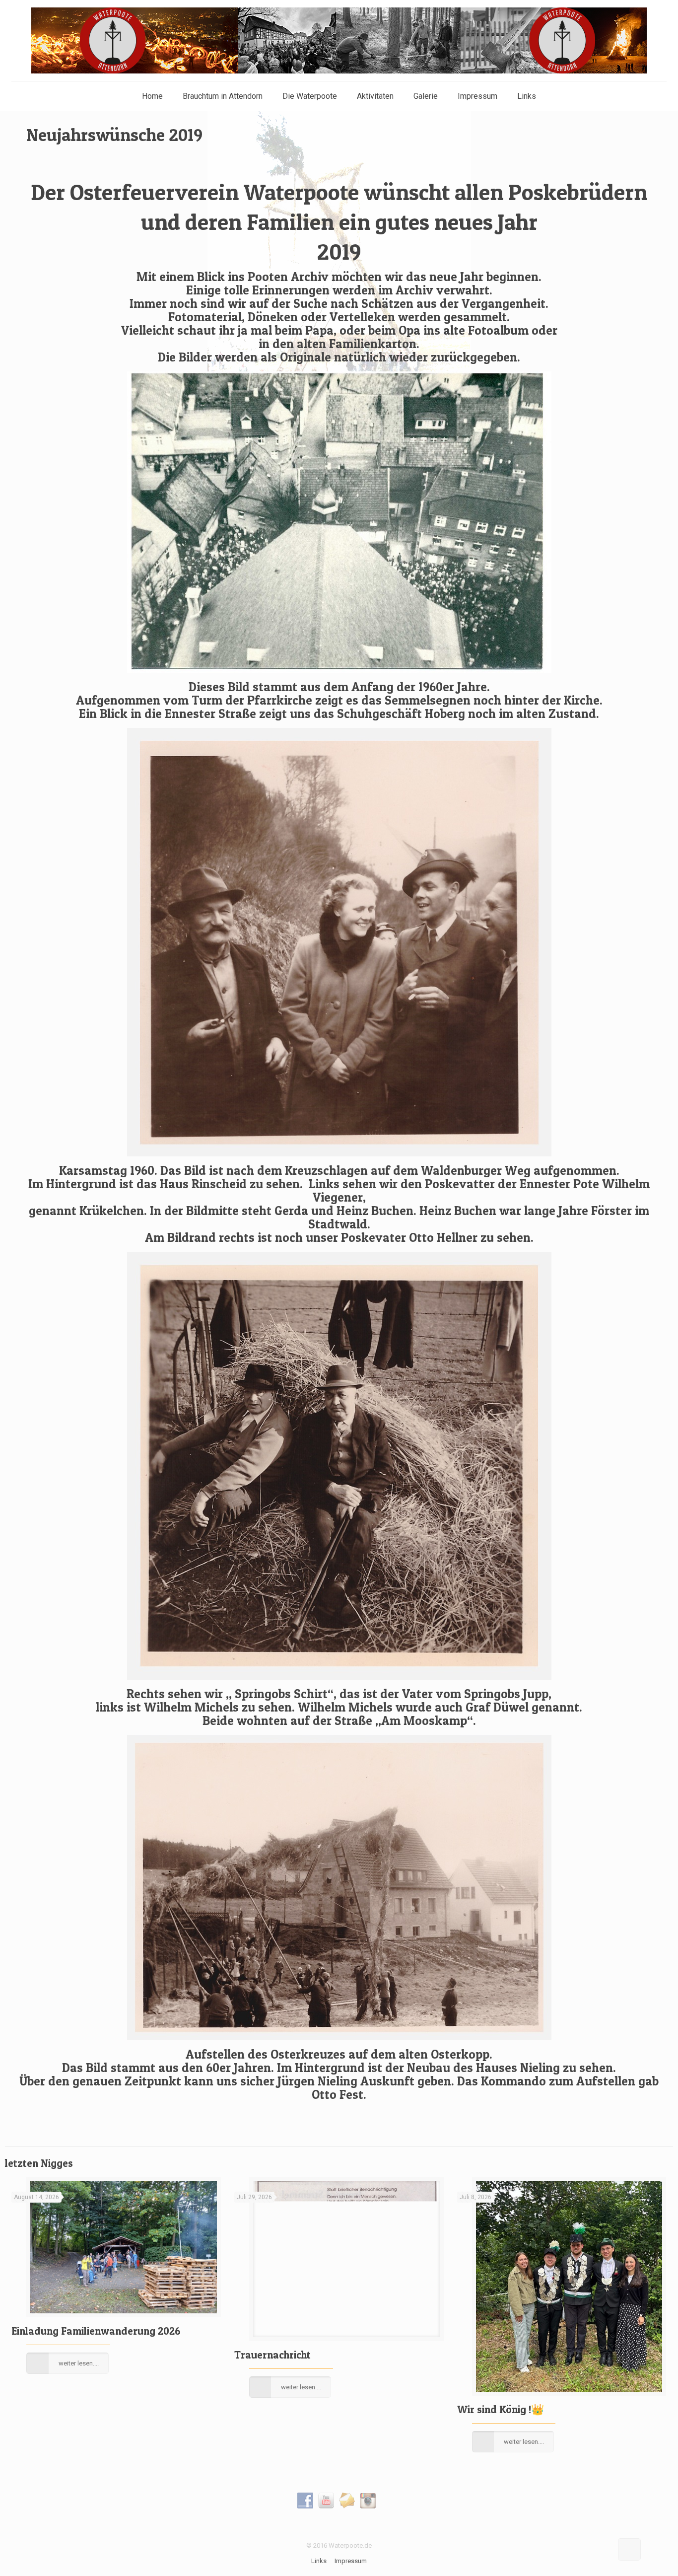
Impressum (351, 2561)
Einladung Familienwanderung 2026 (96, 2331)
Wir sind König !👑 (501, 2409)
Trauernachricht (272, 2355)
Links (319, 2561)
